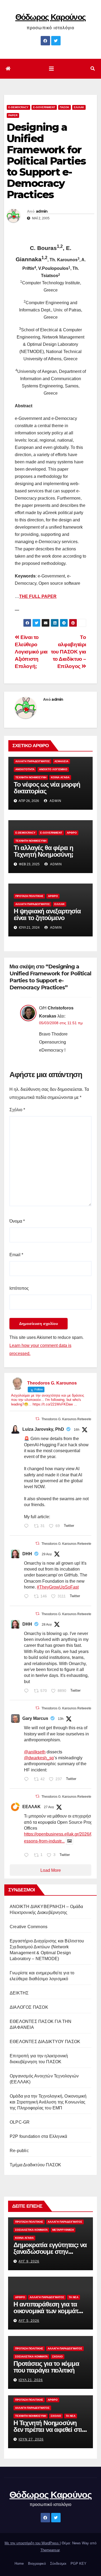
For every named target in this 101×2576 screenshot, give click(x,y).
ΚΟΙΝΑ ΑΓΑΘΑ (60, 777)
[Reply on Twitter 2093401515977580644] (28, 1691)
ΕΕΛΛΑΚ (32, 1807)
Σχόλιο (17, 1110)
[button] (93, 69)
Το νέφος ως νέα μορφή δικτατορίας (47, 788)
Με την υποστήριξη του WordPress (32, 2543)
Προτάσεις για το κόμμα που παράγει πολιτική (46, 2367)
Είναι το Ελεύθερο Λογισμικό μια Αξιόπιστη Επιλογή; (31, 652)
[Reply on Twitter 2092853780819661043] (28, 1856)
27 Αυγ (49, 1807)
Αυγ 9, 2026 (29, 2261)
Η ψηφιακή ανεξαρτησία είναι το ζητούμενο (47, 914)
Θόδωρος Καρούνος (51, 17)
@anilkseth (35, 1752)
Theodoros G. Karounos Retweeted (67, 1419)
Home (19, 2564)
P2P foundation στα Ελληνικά (38, 2136)
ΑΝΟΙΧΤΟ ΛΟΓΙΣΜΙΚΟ (53, 769)
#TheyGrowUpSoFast (58, 1587)
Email (16, 1255)
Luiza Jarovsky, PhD (43, 1429)
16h (77, 1430)
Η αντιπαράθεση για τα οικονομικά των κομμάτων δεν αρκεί (50, 2311)
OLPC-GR (20, 2122)
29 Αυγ (47, 1554)
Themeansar (50, 2550)
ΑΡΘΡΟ (72, 833)
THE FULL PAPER (38, 596)
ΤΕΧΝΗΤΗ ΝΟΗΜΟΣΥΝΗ (31, 777)
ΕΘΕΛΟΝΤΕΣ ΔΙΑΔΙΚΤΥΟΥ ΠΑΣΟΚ (45, 2042)
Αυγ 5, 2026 (29, 2321)
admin (42, 211)
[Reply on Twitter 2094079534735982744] (28, 1780)
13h (61, 1719)
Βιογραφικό (37, 2564)
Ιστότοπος (19, 1288)
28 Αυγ (47, 1625)
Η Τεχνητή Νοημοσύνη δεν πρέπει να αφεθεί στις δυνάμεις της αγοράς (49, 2430)
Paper (13, 115)
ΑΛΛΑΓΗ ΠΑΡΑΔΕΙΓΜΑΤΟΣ (33, 761)
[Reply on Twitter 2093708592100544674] (28, 1597)
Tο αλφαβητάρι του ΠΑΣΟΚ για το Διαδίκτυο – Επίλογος (69, 652)
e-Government (44, 107)
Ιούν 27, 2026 (31, 2439)
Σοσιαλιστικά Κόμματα (31, 2230)
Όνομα (17, 1221)
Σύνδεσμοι (58, 2564)
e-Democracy (18, 107)
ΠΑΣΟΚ (65, 107)
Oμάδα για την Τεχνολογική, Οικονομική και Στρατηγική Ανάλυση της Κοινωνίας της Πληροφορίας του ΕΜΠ (48, 2102)
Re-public (19, 2151)
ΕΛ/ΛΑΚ (79, 107)
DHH (27, 1554)
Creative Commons (29, 1927)
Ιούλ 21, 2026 (31, 2380)
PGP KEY (79, 2564)
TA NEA (74, 2297)
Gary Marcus (35, 1718)
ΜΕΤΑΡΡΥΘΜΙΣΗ (63, 2230)
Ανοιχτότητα (25, 769)
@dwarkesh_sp (39, 1758)
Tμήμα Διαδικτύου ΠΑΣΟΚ (35, 2165)
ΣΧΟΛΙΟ (58, 2357)
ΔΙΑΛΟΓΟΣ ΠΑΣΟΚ (29, 2007)
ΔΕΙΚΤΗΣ (19, 1993)
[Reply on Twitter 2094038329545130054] (28, 1527)
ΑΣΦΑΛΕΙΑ (61, 761)
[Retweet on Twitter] (37, 1419)
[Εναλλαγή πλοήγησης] (51, 69)
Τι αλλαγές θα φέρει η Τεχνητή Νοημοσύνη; (43, 851)
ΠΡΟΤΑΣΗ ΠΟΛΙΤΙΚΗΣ (29, 896)
